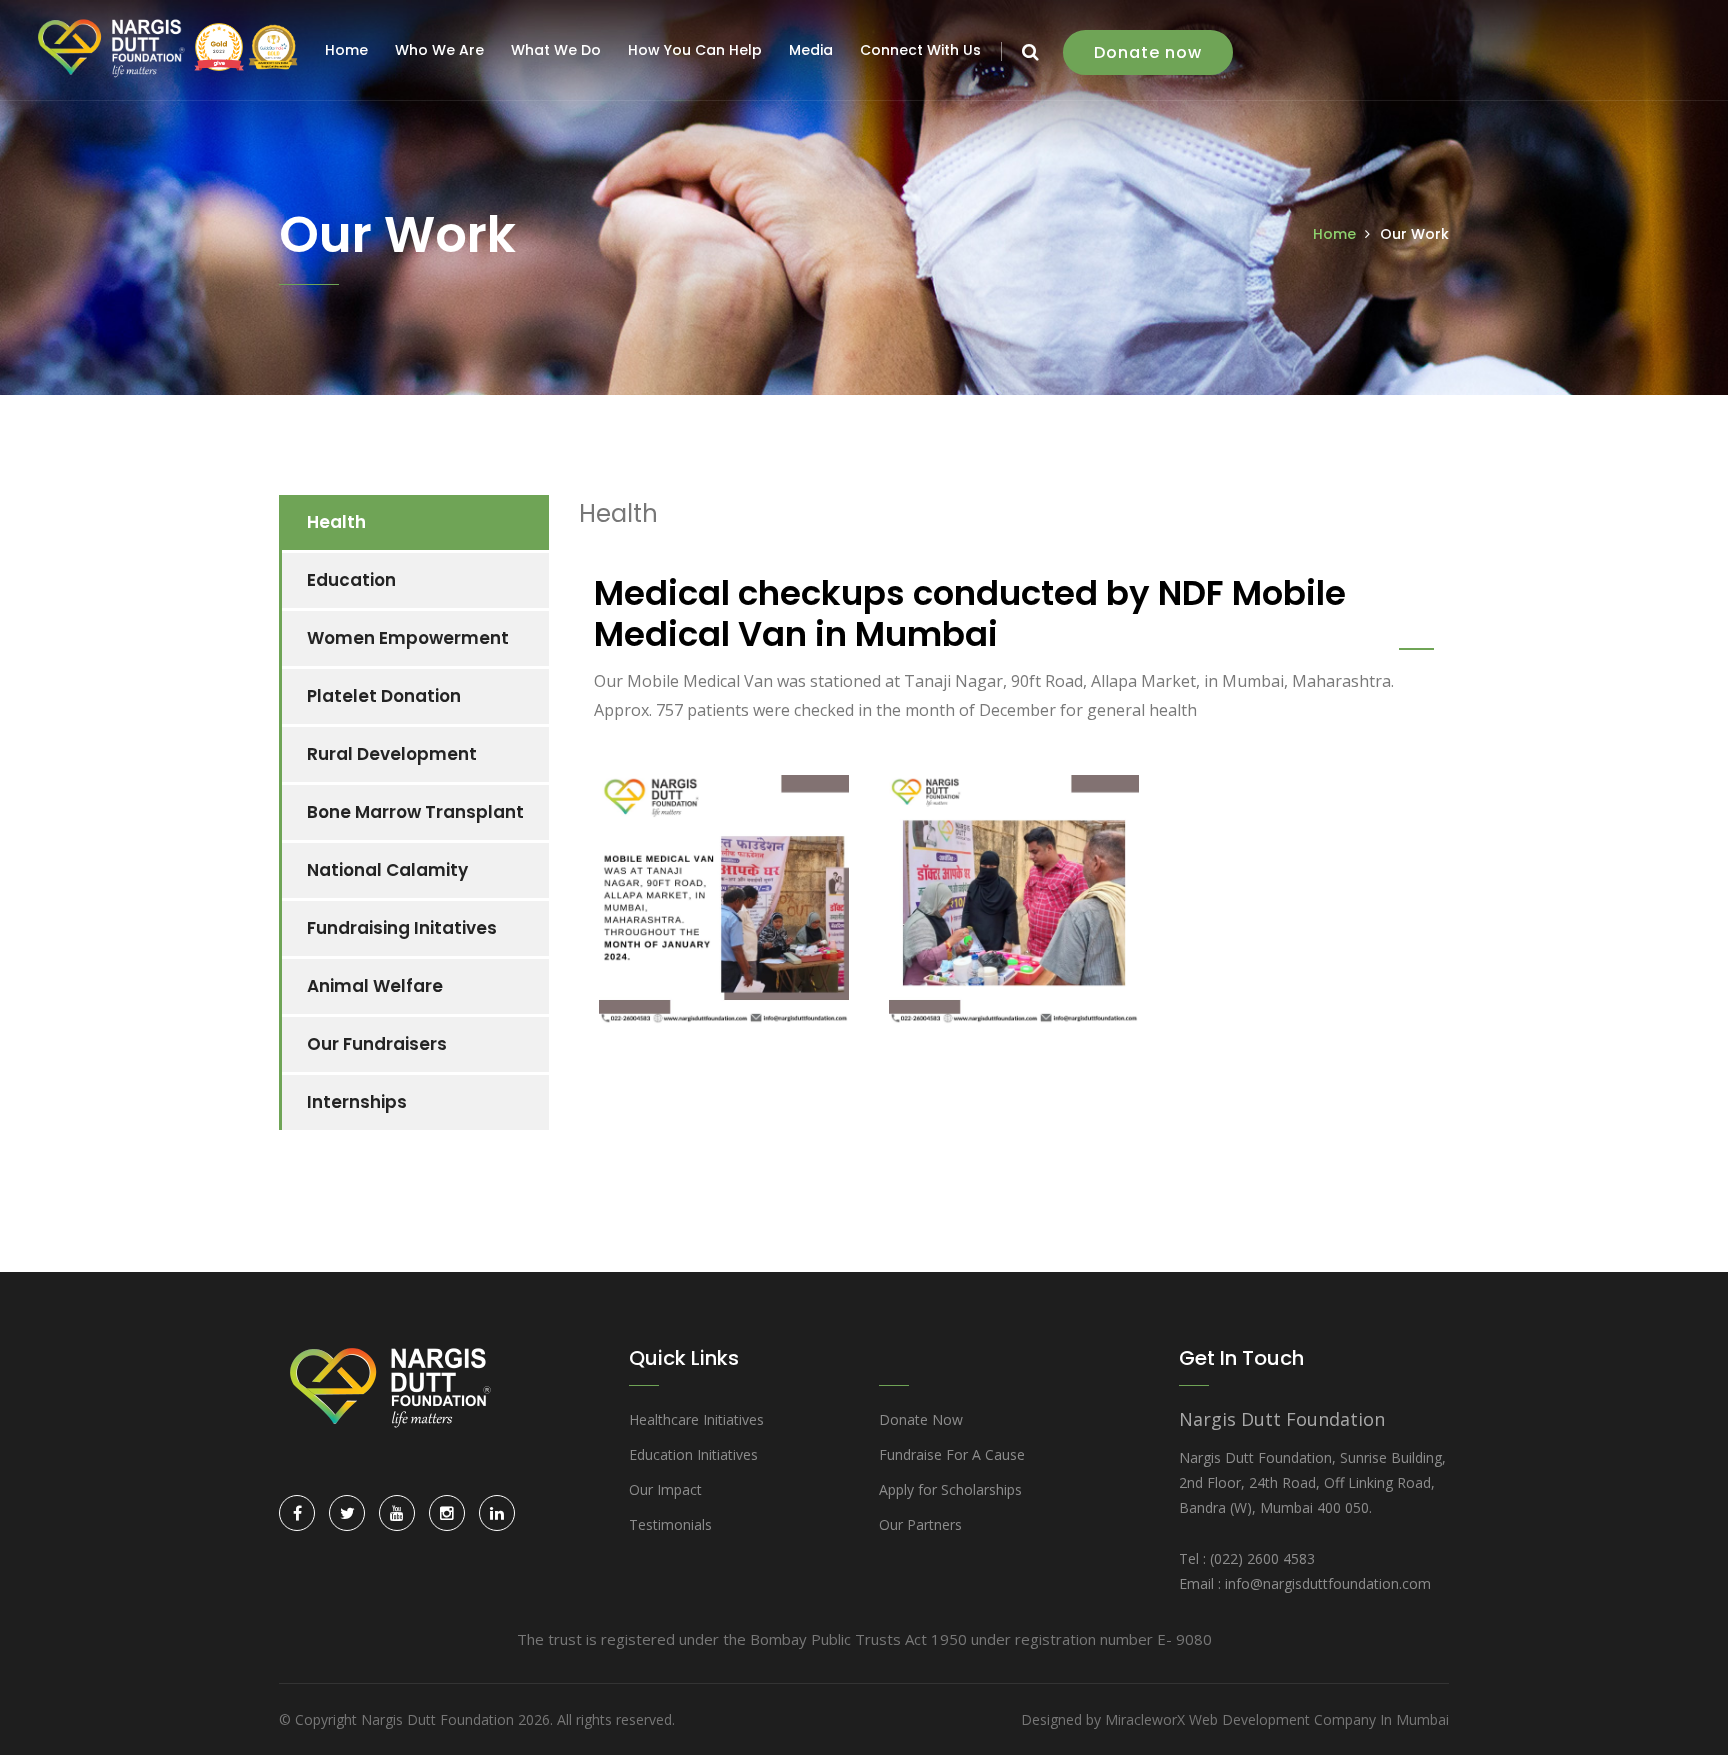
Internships (357, 1102)
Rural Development (392, 754)
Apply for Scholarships (950, 1489)
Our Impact (665, 1489)
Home (346, 50)
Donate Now (921, 1419)
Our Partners (920, 1524)
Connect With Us (920, 50)
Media (811, 50)
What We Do (556, 50)
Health (336, 522)
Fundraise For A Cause (952, 1454)
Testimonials (670, 1524)
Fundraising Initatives (402, 928)
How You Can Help (695, 50)
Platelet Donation (384, 696)
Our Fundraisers (377, 1044)
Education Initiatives (693, 1454)
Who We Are (439, 50)
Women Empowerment (408, 638)
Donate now (1148, 52)
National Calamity (387, 870)
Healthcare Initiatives (696, 1419)
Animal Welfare (375, 986)
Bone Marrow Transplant (415, 812)
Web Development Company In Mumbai (1319, 1719)
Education (351, 580)
